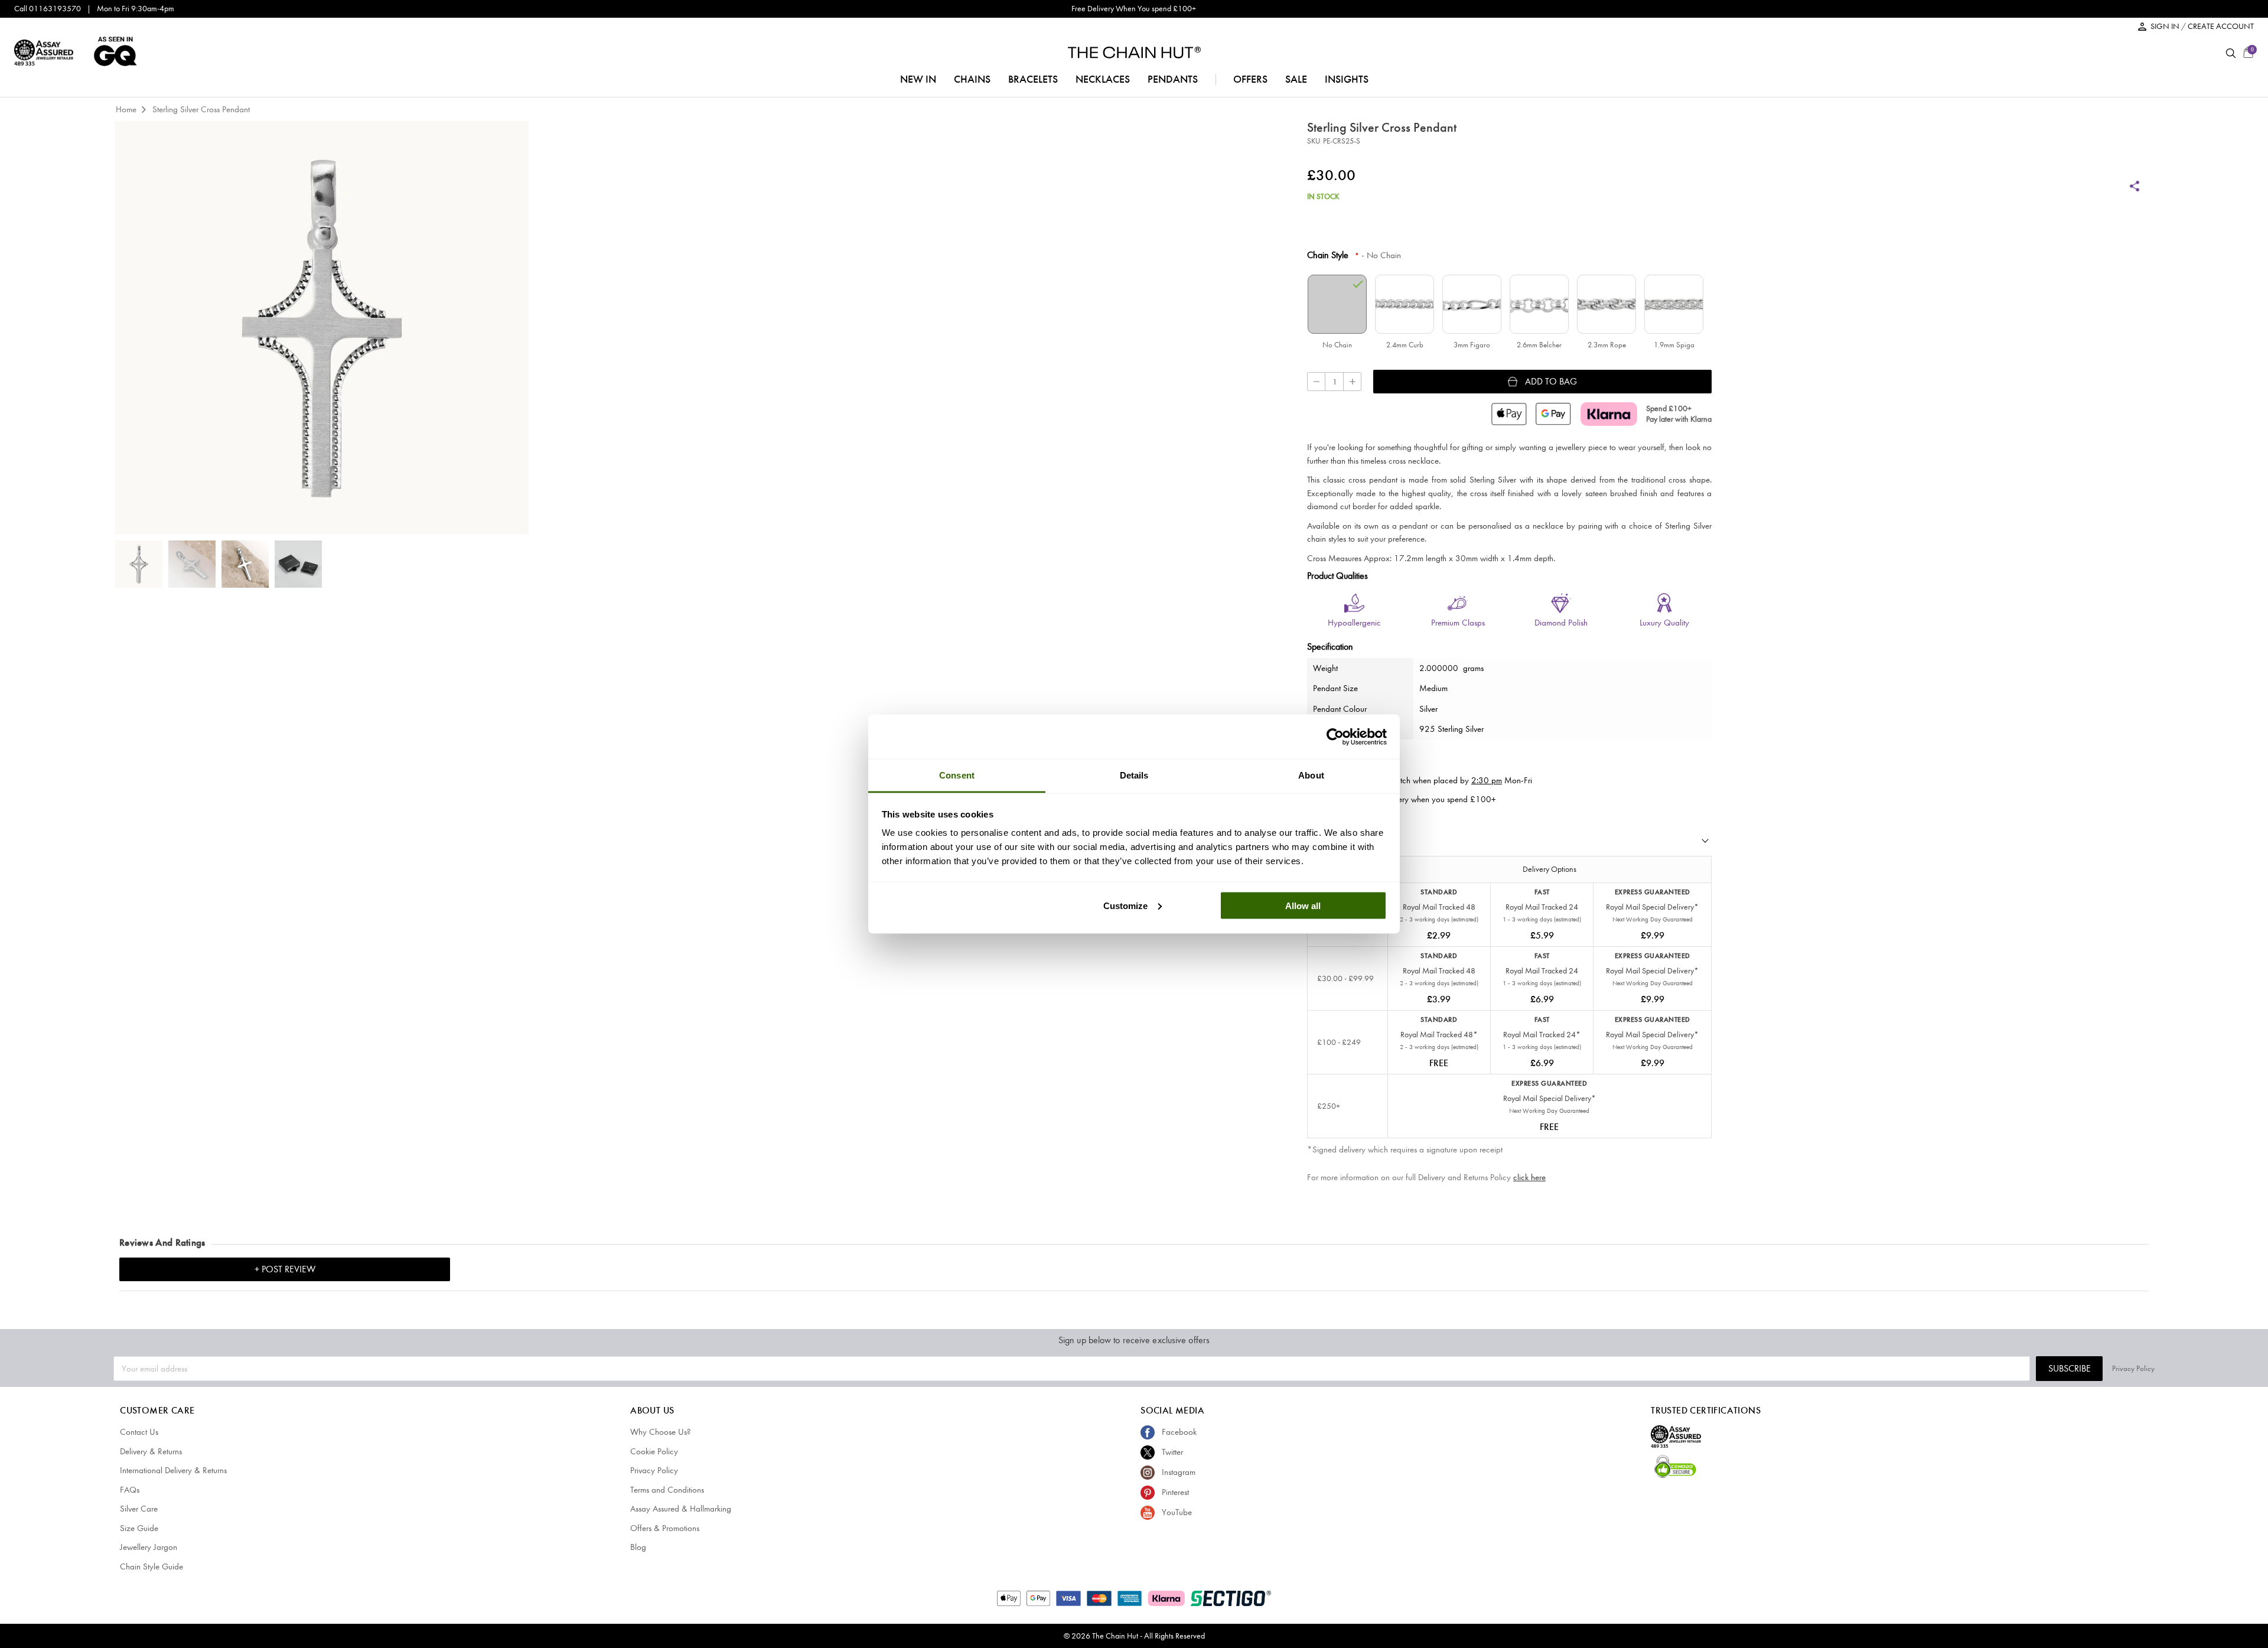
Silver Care (139, 1509)
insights (1347, 79)
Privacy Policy (2133, 1368)
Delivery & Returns (151, 1451)
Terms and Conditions (667, 1490)
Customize (1125, 905)
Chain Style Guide (151, 1566)
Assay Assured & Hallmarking (681, 1509)
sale (1296, 79)
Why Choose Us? (661, 1432)
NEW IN (918, 79)
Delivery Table (1335, 843)
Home (126, 109)
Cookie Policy (654, 1451)
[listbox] (1509, 314)
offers (1250, 79)
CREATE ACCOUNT (2221, 26)
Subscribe (2070, 1368)
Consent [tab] (957, 775)
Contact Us (139, 1432)
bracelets (1033, 79)
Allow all (1303, 905)
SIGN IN (2166, 26)
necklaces (1103, 79)
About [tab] (1311, 775)
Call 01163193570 (48, 9)
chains (972, 79)
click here (1529, 1177)
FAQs (130, 1490)
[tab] (1509, 843)
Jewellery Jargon (149, 1547)
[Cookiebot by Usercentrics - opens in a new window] (1335, 737)
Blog (638, 1547)
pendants (1173, 79)
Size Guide (139, 1528)
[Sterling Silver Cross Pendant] (139, 564)
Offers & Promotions (665, 1528)
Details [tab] (1134, 775)
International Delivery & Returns (173, 1470)
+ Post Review (285, 1269)
